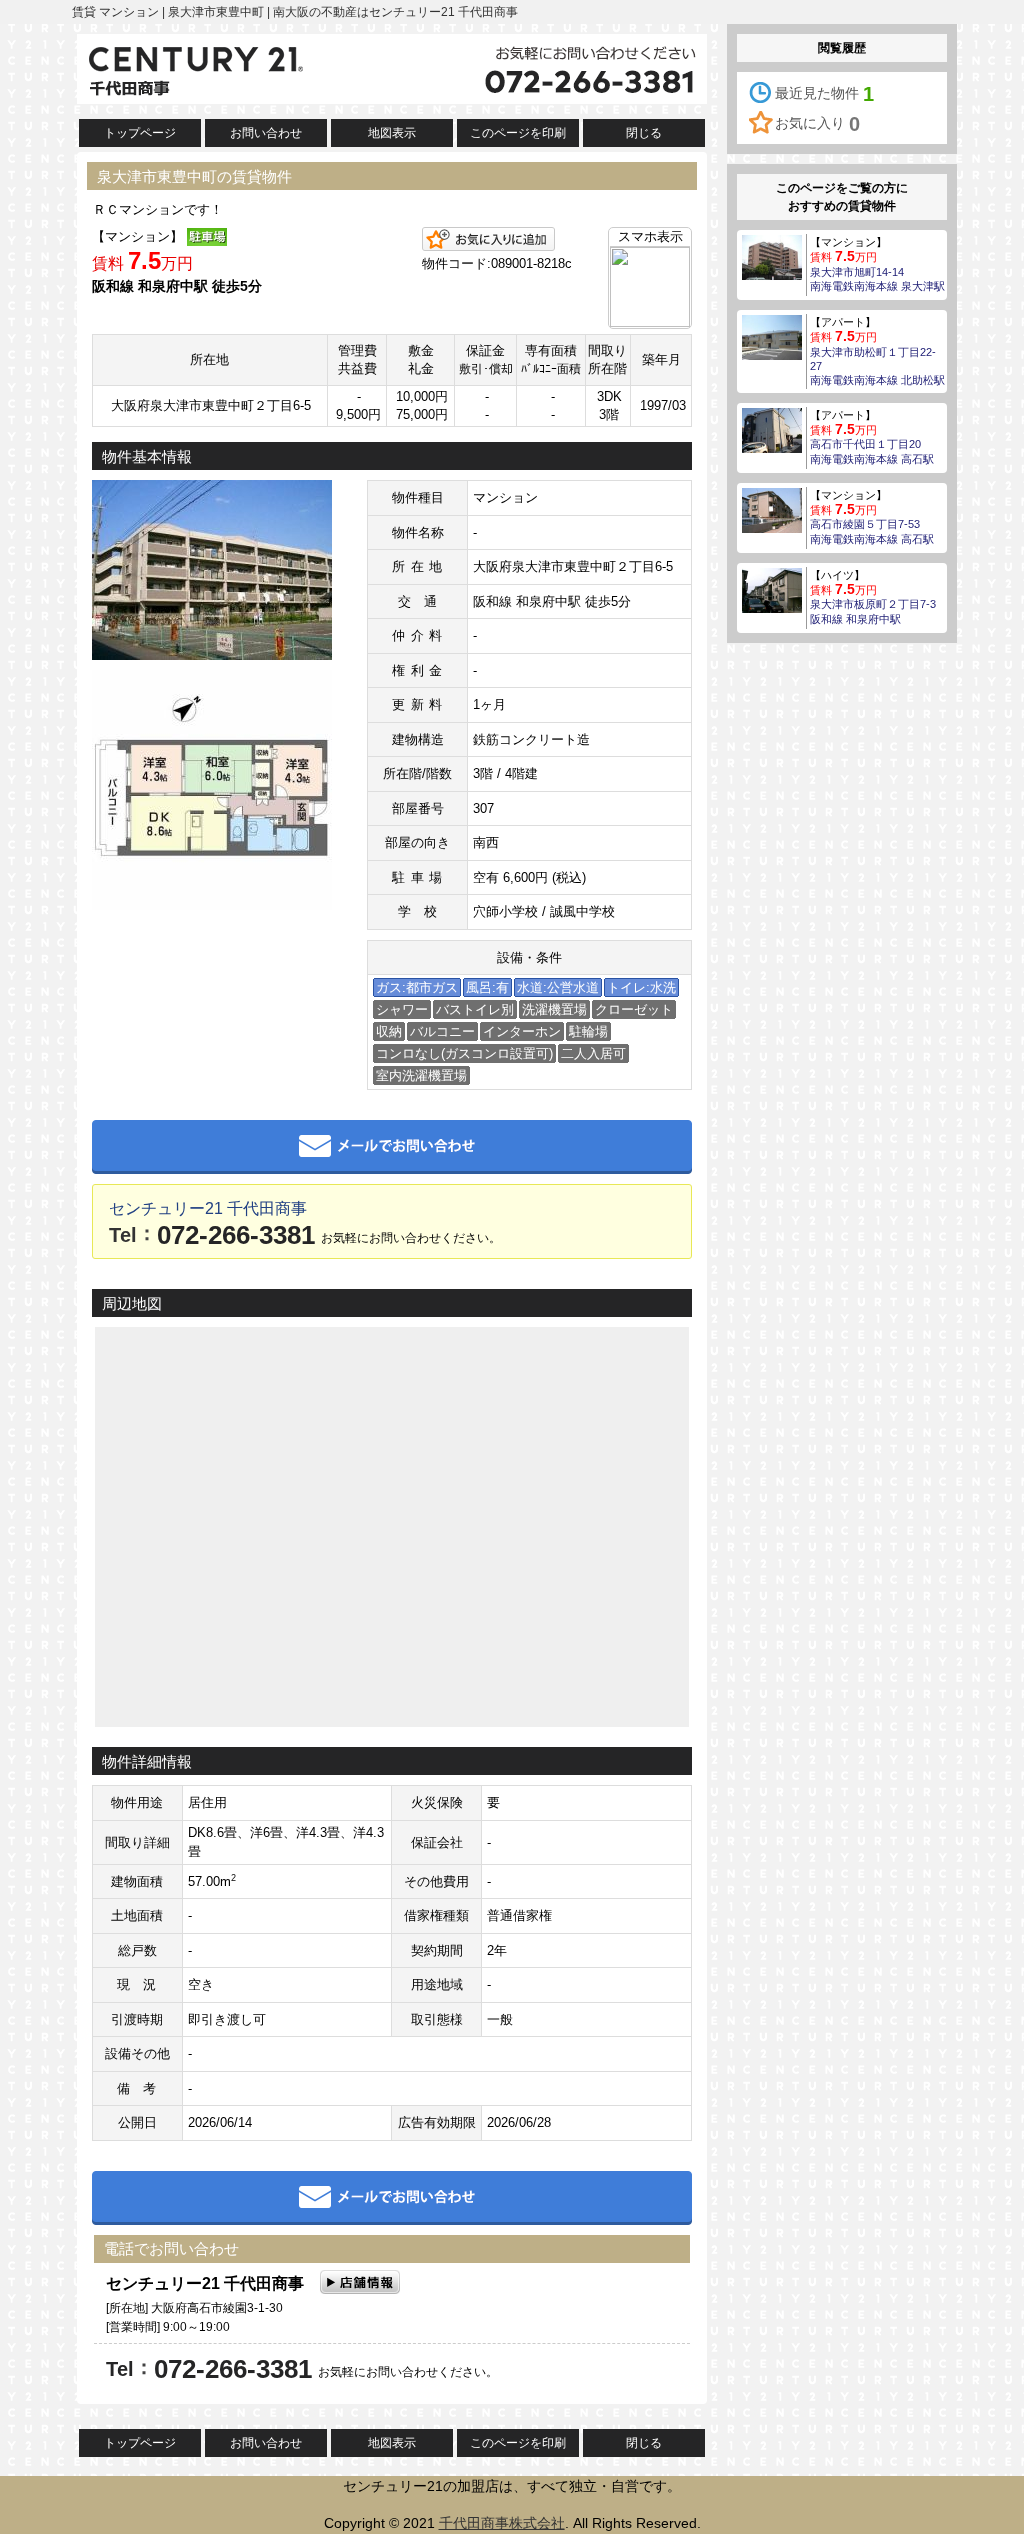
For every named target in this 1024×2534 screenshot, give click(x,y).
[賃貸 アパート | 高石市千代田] (772, 429)
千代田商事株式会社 (502, 2523)
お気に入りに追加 (488, 239)
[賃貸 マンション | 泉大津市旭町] (772, 256)
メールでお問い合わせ (392, 1147)
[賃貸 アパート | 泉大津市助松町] (772, 336)
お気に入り (817, 124)
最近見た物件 (824, 94)
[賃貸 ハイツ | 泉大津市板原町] (772, 589)
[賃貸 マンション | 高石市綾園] (772, 509)
